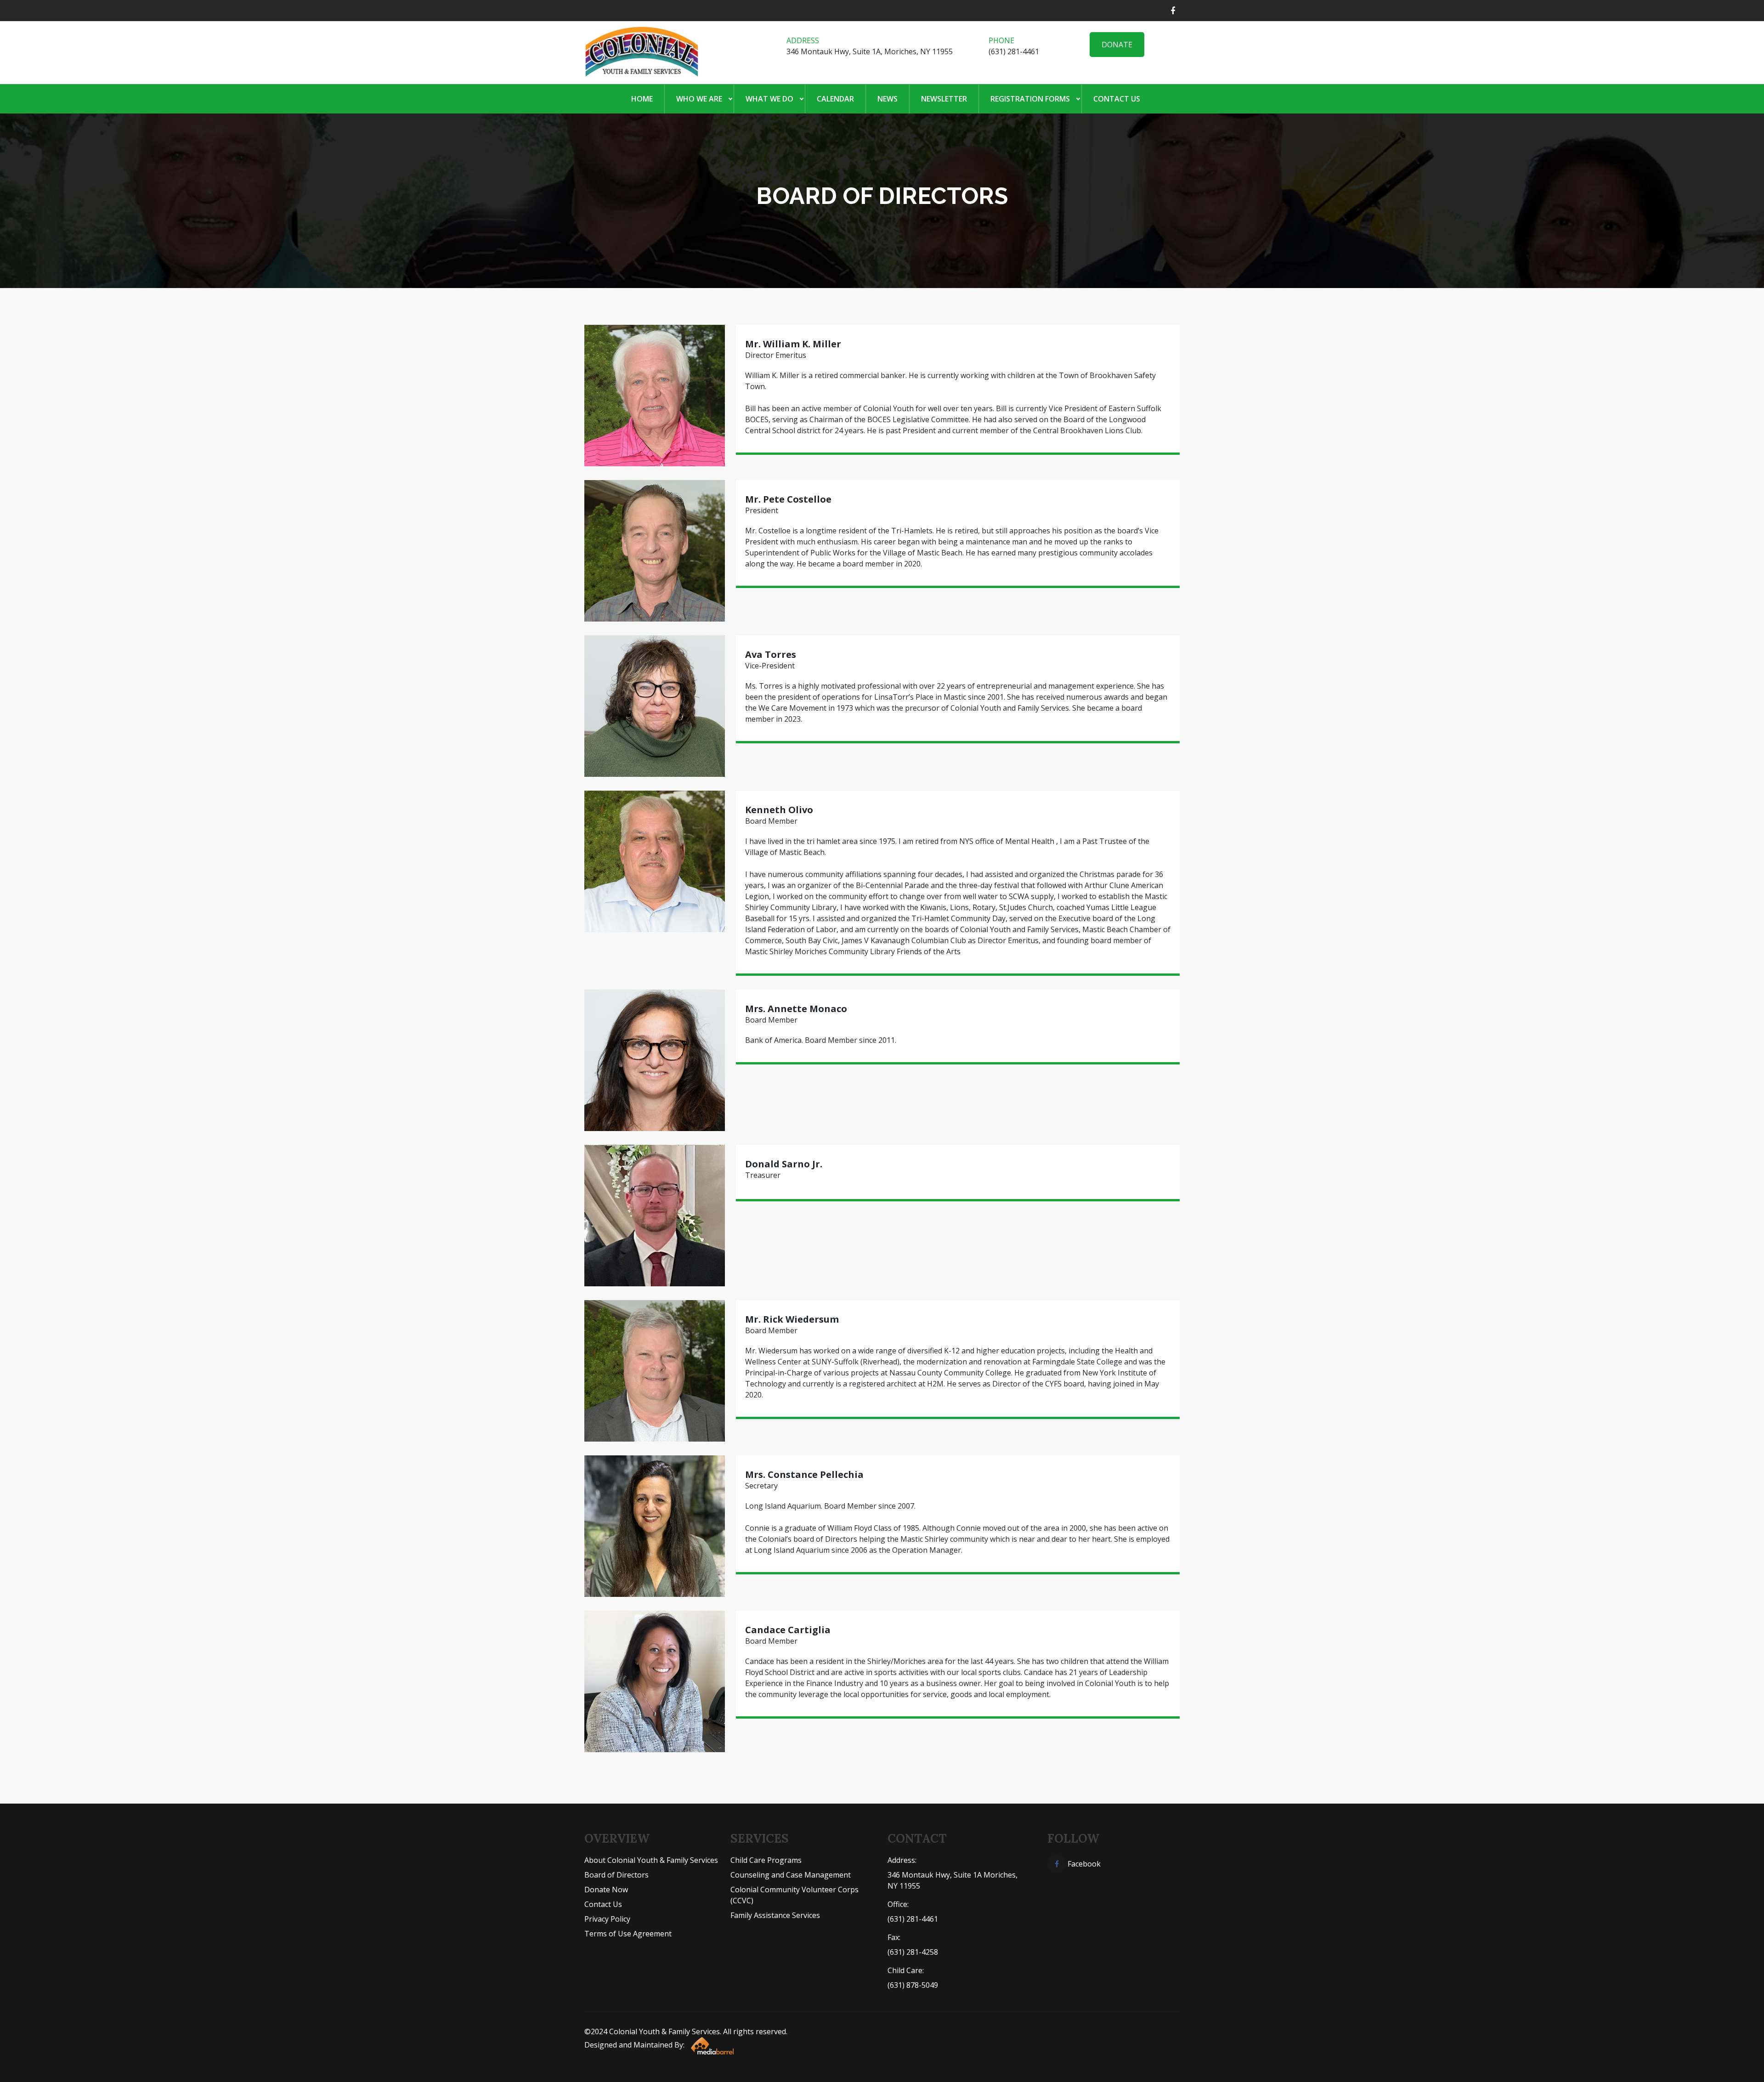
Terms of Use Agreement (628, 1934)
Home (642, 99)
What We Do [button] (769, 99)
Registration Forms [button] (1030, 99)
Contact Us (1117, 99)
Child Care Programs (766, 1860)
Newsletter (944, 99)
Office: (898, 1904)
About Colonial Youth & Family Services (651, 1860)
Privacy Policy (607, 1919)
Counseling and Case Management (791, 1875)
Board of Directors (616, 1875)
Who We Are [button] (699, 99)
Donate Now (606, 1890)
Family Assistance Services (775, 1915)
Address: (902, 1860)
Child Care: (906, 1970)
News (888, 99)
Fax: (894, 1937)
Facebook (1083, 1864)
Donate (1117, 45)
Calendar (835, 99)
